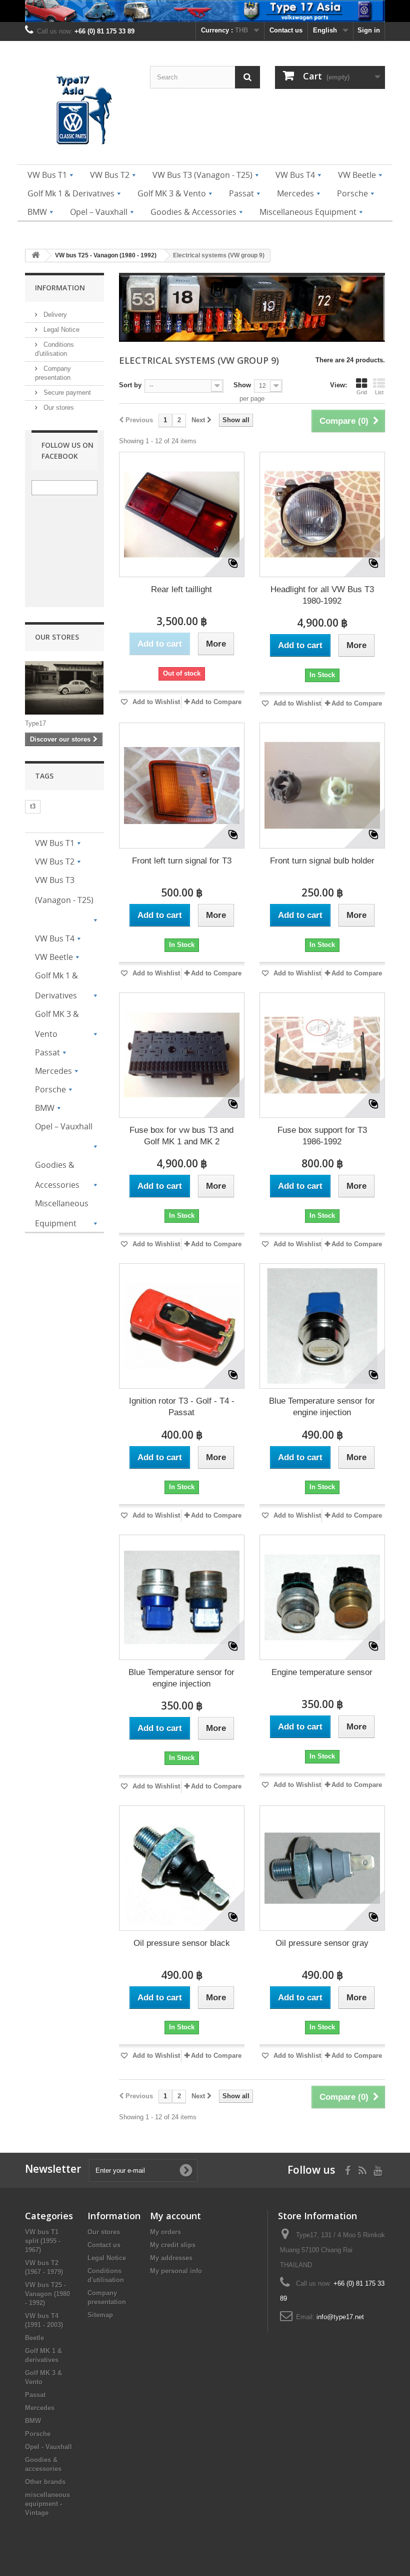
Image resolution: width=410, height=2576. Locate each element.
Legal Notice (60, 330)
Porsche (38, 2434)
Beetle (34, 2338)
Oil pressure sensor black (182, 1943)
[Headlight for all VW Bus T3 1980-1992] (322, 514)
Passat (35, 2395)
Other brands (45, 2482)
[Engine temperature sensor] (322, 1597)
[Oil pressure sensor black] (182, 1868)
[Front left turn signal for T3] (182, 785)
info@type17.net (340, 2317)
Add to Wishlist (155, 702)
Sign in (369, 30)
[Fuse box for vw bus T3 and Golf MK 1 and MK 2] (182, 1055)
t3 (33, 806)
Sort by (130, 385)
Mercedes (40, 2408)
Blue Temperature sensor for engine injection (322, 1407)
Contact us (286, 30)
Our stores (58, 408)
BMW (33, 2421)
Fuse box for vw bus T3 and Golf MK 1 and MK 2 (181, 1136)
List (379, 392)
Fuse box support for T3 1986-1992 (322, 1136)
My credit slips (173, 2245)
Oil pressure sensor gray (322, 1943)
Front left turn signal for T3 (182, 861)
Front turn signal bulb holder (322, 861)
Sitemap (100, 2315)
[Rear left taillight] (182, 514)
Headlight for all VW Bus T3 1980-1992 (322, 595)
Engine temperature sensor (322, 1672)
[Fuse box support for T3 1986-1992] (322, 1055)
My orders (165, 2232)
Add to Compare (216, 702)
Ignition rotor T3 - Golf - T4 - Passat (182, 1407)
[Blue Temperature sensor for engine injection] (322, 1326)
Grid (362, 392)
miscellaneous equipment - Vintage (47, 2504)
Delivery (54, 315)
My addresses (171, 2258)
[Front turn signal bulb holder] (322, 785)
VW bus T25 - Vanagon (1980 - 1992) (47, 2294)
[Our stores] (64, 688)
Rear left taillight (181, 589)
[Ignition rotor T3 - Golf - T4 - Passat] (182, 1326)
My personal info (176, 2271)
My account (175, 2216)
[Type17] (80, 112)
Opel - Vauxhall (48, 2447)
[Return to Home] (35, 256)
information (60, 288)
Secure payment (66, 393)
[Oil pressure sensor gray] (322, 1868)
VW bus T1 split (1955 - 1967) (43, 2241)
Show (242, 385)
